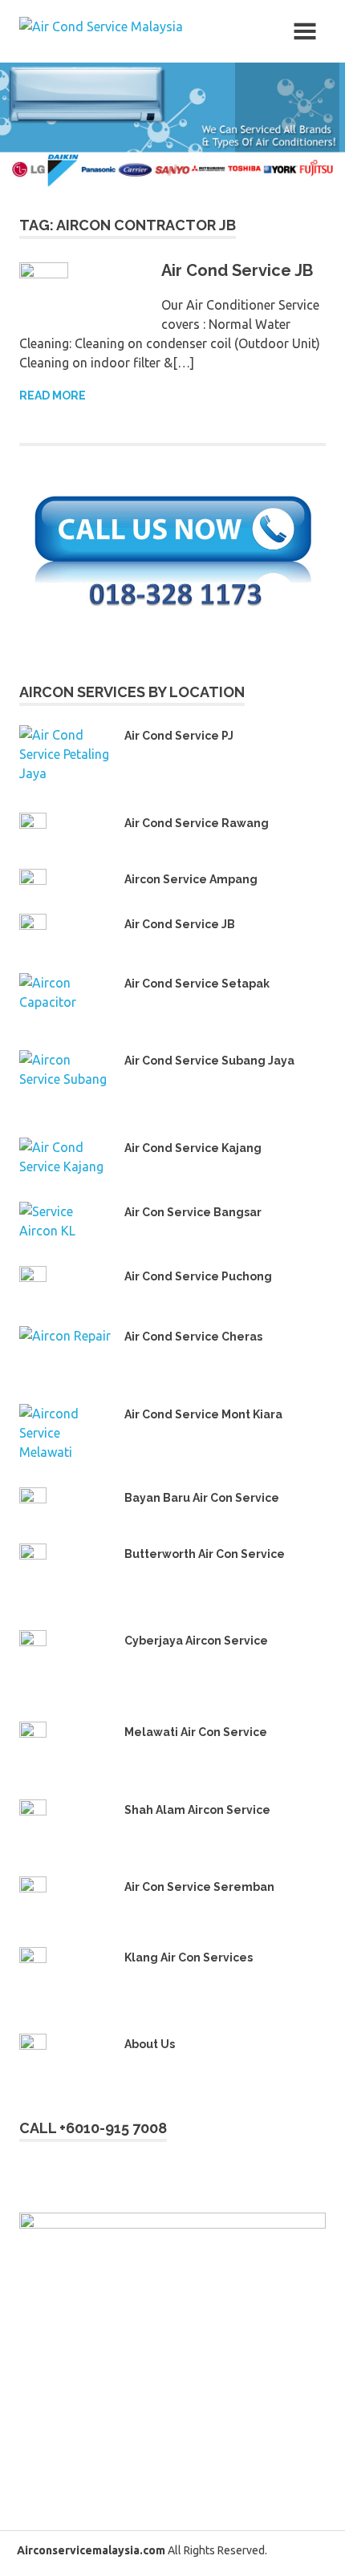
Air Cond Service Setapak (197, 984)
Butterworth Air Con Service (205, 1554)
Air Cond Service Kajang (193, 1148)
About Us (150, 2044)
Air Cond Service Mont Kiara (203, 1414)
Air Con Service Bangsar (193, 1212)
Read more (53, 396)
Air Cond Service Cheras (193, 1337)
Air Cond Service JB (237, 270)
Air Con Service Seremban (199, 1887)
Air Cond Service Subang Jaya (209, 1061)
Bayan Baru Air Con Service (202, 1498)
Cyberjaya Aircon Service (196, 1641)
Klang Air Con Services (189, 1957)
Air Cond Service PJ (179, 736)
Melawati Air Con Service (196, 1732)
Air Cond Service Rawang (197, 823)
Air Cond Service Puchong (198, 1276)
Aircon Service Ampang (191, 879)
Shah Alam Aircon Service (197, 1810)
